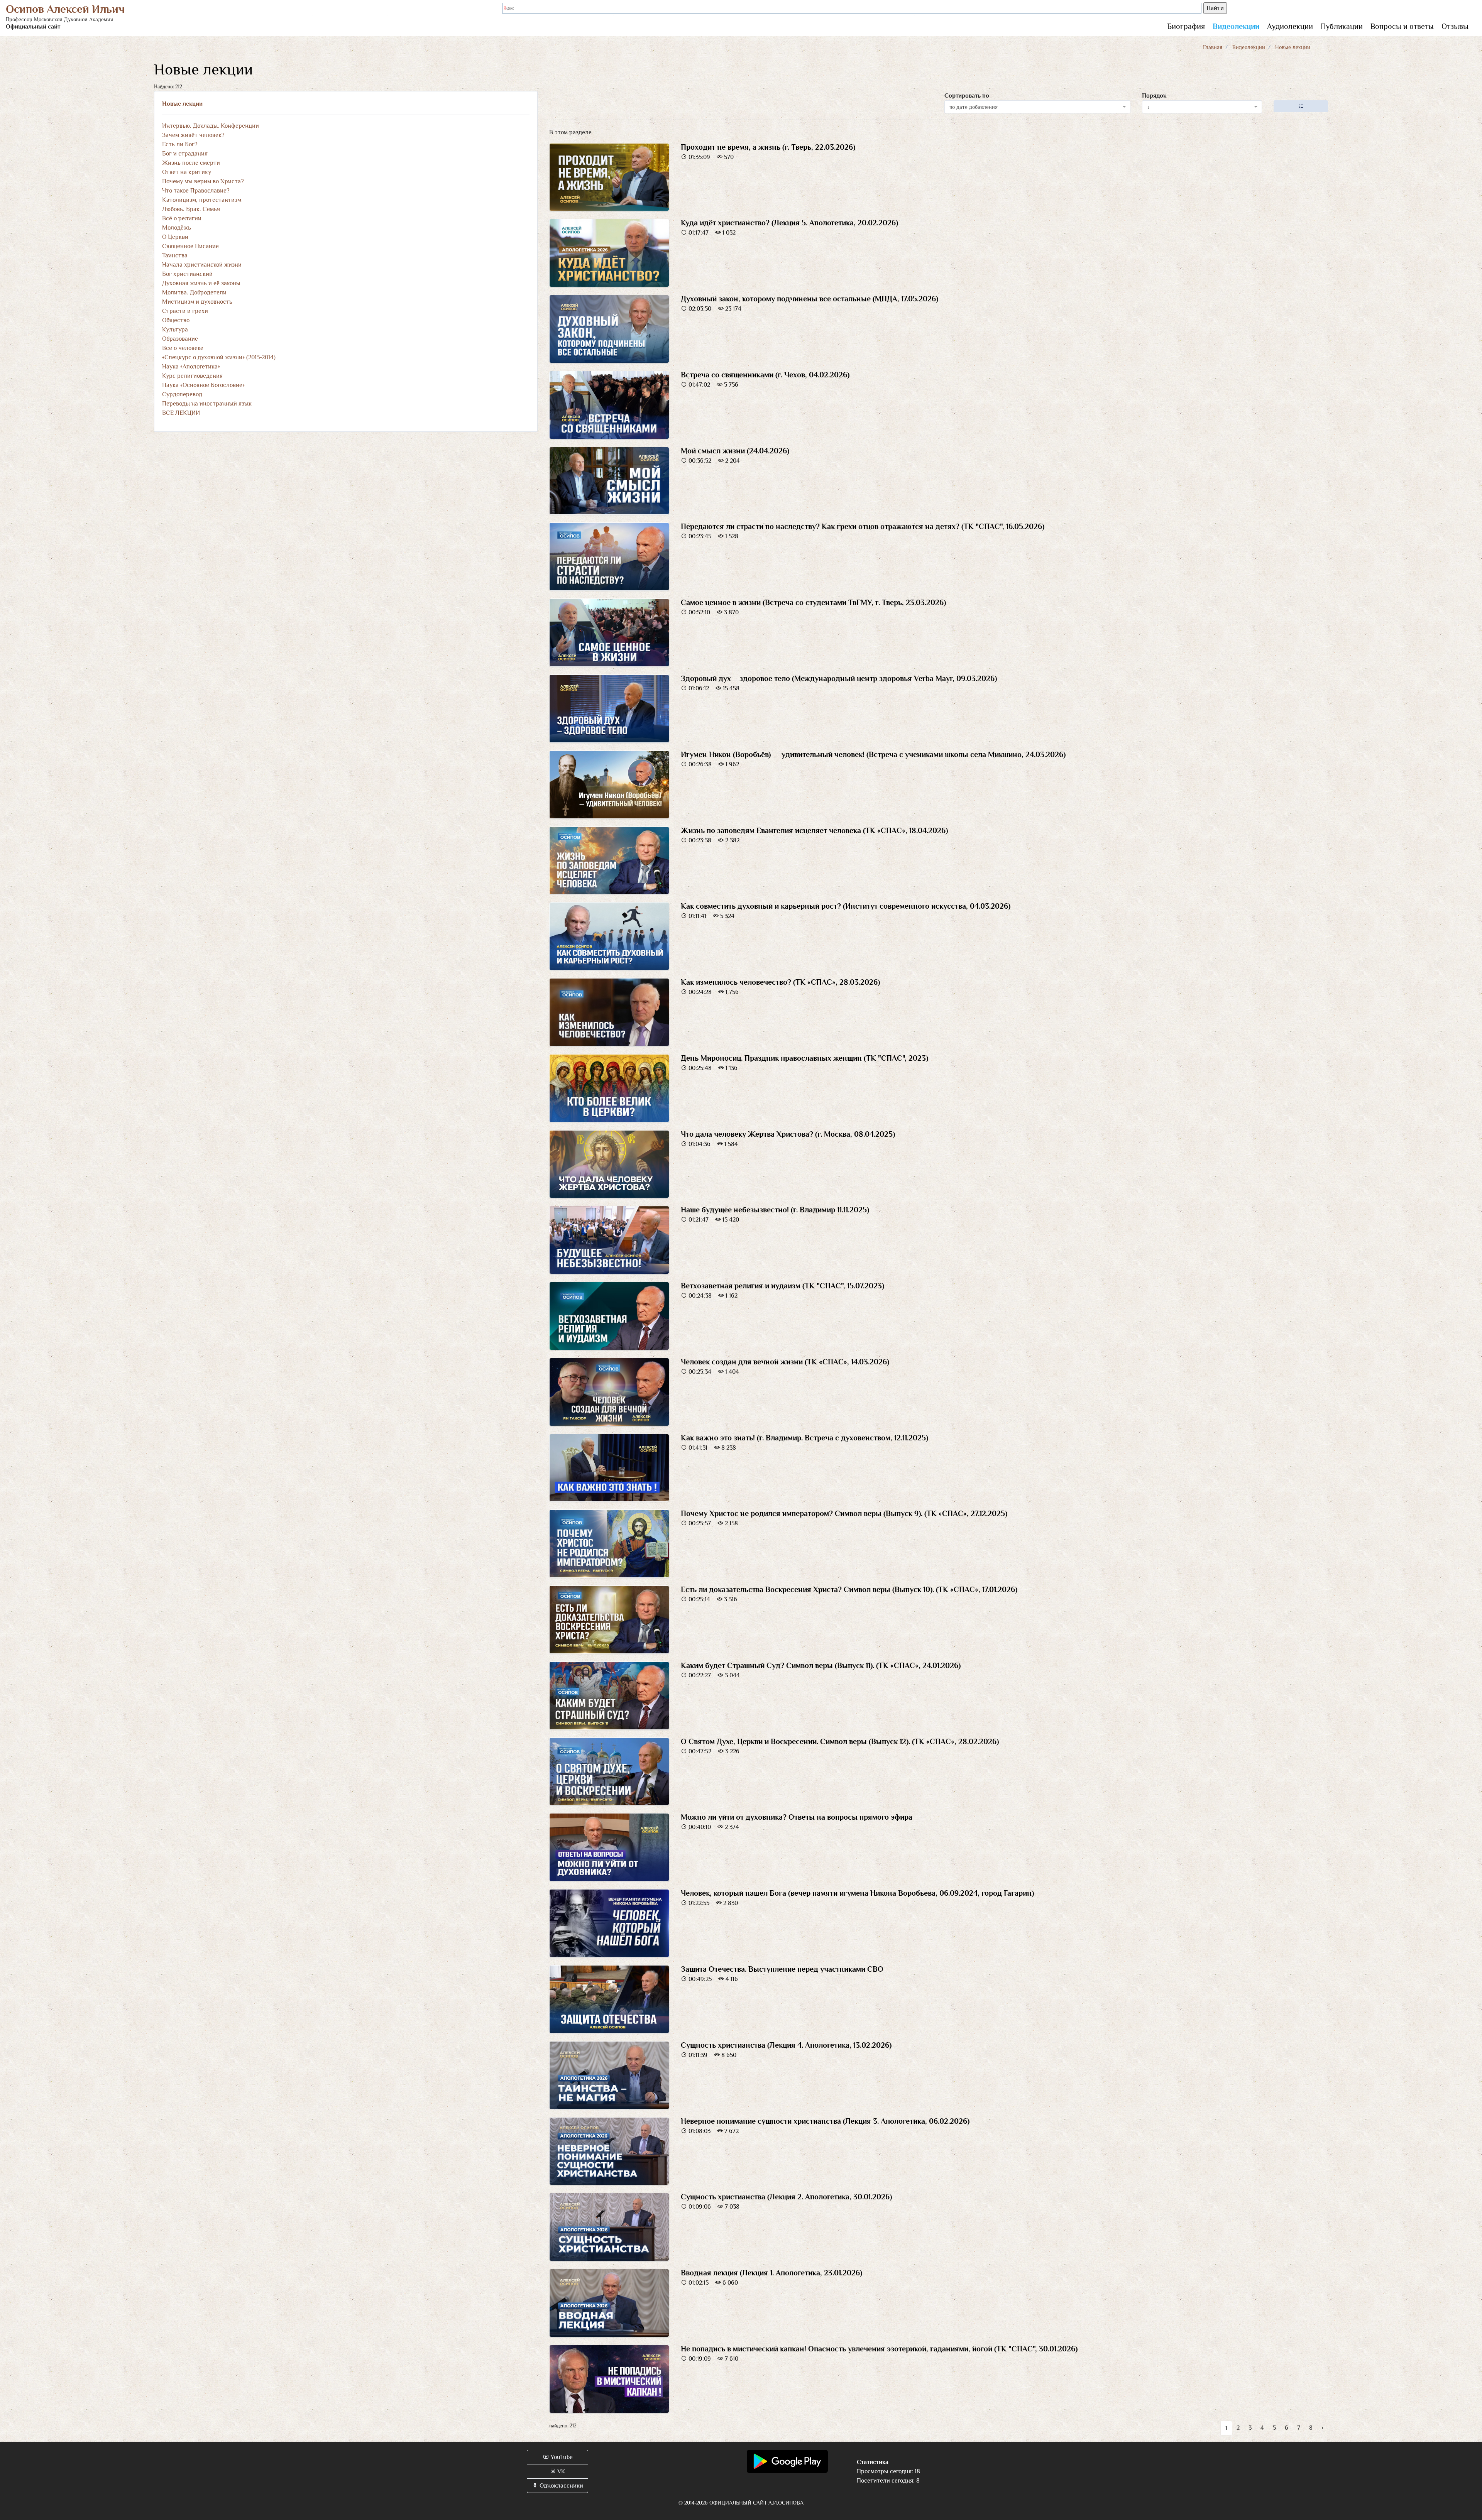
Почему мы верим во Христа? (203, 181)
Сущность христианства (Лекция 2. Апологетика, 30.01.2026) (786, 2197)
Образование (180, 339)
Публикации (1342, 26)
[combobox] (1037, 107)
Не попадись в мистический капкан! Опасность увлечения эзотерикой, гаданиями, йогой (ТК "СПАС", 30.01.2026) (879, 2349)
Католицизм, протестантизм (202, 200)
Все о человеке (183, 348)
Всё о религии (182, 218)
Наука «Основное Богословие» (203, 385)
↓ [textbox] (1148, 107)
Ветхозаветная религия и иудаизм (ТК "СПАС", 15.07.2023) (782, 1286)
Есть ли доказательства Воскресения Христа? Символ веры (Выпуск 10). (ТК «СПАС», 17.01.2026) (849, 1589)
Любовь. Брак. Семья (191, 209)
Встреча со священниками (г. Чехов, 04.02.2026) (765, 375)
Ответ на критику (187, 172)
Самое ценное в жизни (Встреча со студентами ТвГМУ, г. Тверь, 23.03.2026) (813, 602)
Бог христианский (187, 274)
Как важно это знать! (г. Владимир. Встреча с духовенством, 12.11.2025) (804, 1438)
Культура (175, 330)
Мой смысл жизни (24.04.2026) (735, 451)
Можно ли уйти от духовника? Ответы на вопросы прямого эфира (797, 1817)
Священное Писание (190, 246)
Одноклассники (561, 2486)
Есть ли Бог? (180, 144)
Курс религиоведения (192, 376)
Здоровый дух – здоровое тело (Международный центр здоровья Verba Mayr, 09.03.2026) (839, 678)
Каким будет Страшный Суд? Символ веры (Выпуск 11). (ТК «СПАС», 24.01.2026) (821, 1665)
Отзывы (1455, 26)
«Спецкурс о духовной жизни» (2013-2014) (219, 357)
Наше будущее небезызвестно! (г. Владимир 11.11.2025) (775, 1210)
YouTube (561, 2457)
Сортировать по (967, 96)
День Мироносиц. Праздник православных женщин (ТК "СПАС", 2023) (804, 1058)
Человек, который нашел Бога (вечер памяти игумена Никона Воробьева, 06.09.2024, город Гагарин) (857, 1893)
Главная (1213, 47)
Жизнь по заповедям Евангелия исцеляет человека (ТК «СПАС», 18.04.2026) (814, 830)
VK (561, 2471)
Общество (176, 320)
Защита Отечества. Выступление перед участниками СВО (782, 1969)
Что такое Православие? (196, 191)
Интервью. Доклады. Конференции (211, 126)
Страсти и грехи (185, 311)
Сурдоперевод (182, 394)
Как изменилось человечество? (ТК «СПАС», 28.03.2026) (780, 982)
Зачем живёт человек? (193, 135)
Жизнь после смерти (191, 163)
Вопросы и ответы (1402, 26)
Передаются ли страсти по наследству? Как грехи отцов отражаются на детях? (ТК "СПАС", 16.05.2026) (863, 526)
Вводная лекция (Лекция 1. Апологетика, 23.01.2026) (771, 2273)
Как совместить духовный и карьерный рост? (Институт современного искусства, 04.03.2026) (846, 906)
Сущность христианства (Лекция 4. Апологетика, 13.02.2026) (786, 2045)
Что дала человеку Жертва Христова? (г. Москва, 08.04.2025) (788, 1134)
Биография (1186, 26)
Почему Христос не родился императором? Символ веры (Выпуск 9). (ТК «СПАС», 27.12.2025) (844, 1513)
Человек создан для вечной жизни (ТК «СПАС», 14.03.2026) (785, 1362)
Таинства (175, 255)
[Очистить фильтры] (1301, 106)
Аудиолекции (1290, 26)
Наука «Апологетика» (191, 367)
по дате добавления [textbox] (974, 107)
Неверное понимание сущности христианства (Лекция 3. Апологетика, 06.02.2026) (825, 2121)
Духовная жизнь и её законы (201, 283)
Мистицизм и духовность (197, 302)
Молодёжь (177, 228)
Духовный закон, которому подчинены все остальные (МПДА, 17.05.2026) (810, 299)
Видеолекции (1236, 26)
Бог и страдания (185, 154)
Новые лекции (182, 104)
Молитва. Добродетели (194, 292)
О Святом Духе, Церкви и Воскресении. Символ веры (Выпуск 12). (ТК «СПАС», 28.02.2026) (840, 1741)
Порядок (1154, 96)
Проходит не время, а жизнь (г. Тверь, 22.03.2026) (768, 147)
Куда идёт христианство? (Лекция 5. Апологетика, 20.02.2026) (789, 223)
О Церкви (175, 237)
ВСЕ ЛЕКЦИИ (181, 413)
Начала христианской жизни (202, 265)
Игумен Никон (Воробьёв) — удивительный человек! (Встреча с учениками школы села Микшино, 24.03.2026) (873, 754)
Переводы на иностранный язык (207, 404)
